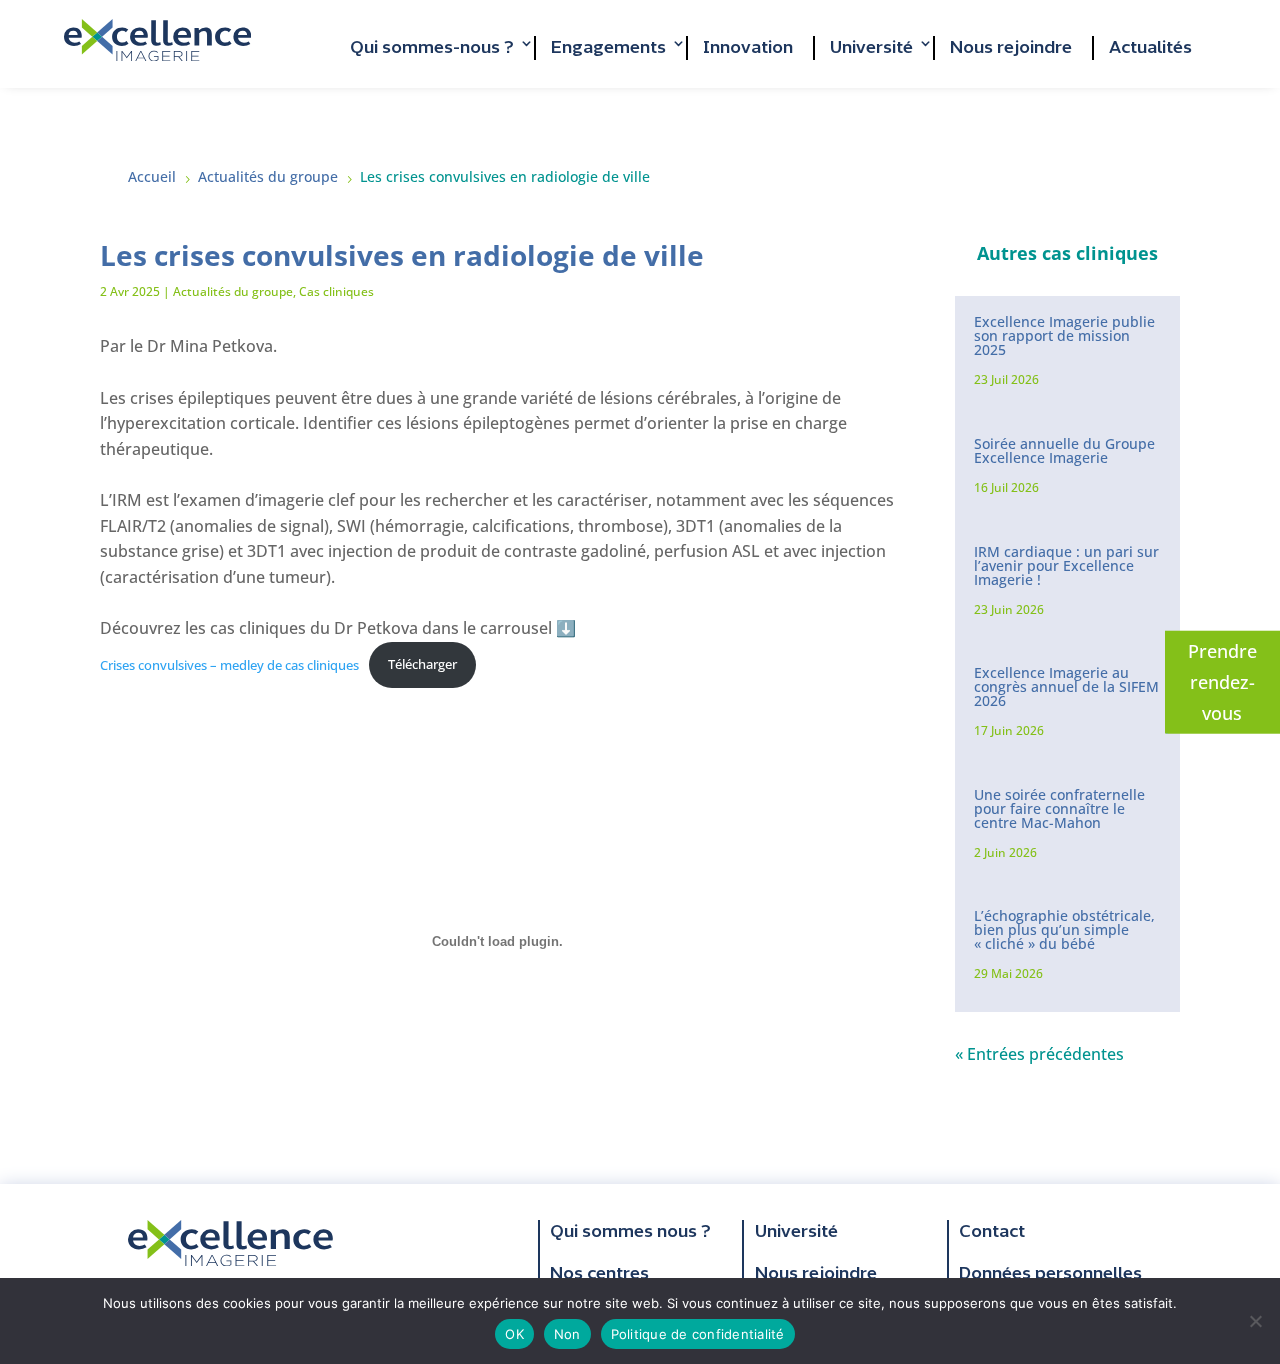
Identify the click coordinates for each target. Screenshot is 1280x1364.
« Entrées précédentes (1039, 1054)
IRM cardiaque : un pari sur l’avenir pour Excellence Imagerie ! (1066, 565)
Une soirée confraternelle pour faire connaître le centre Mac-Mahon (1059, 808)
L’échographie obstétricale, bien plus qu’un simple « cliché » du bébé (1064, 929)
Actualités (1150, 48)
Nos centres (599, 1274)
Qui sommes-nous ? (432, 48)
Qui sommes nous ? (630, 1232)
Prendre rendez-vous (1222, 681)
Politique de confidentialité (698, 1334)
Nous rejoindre (1011, 48)
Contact (992, 1232)
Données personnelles (1050, 1274)
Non (567, 1334)
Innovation (748, 48)
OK (514, 1334)
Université (871, 48)
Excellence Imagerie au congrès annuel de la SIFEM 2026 (1066, 686)
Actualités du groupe (233, 291)
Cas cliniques (336, 291)
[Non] (1255, 1321)
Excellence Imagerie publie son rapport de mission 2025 (1064, 335)
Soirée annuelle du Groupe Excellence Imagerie (1064, 450)
